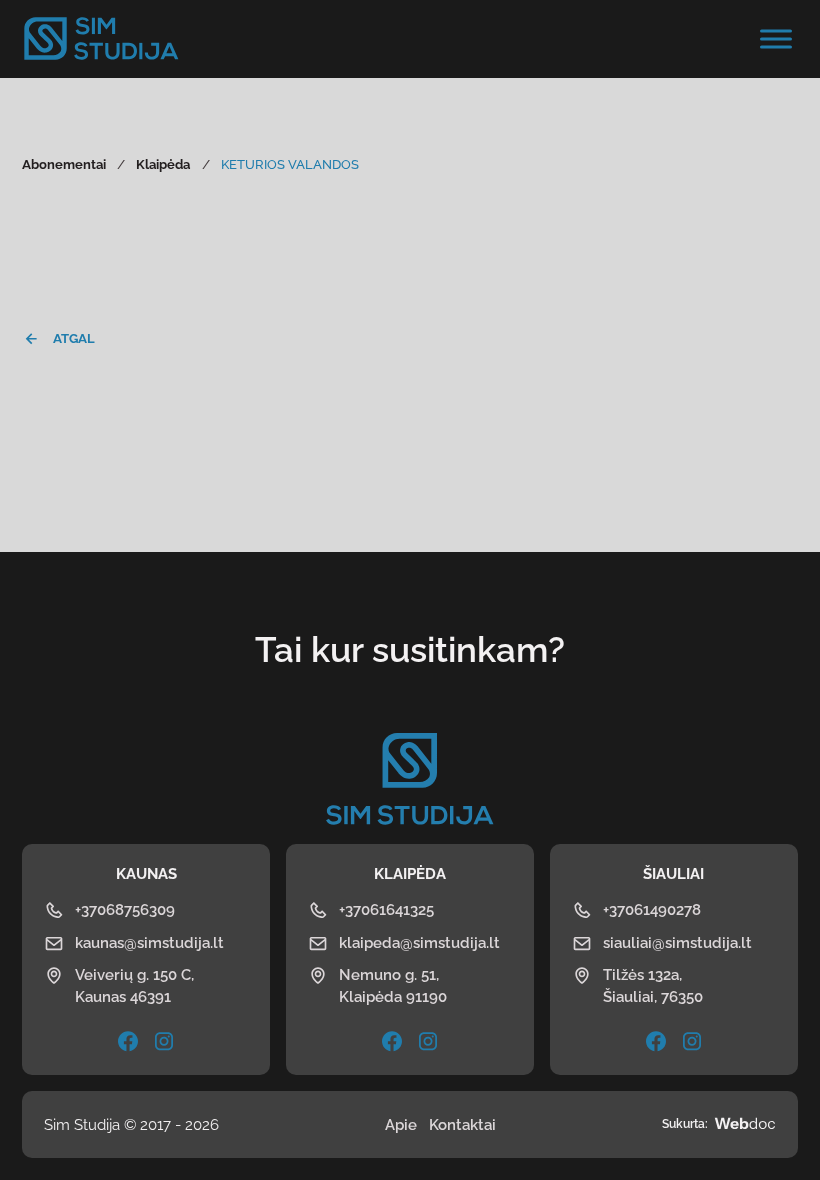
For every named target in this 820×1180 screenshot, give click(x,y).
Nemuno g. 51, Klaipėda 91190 (393, 985)
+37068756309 (125, 909)
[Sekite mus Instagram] (164, 1041)
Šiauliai (673, 873)
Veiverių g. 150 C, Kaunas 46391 (134, 985)
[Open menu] (776, 39)
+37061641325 (386, 909)
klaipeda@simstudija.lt (419, 942)
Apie (401, 1124)
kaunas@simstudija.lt (149, 942)
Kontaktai (462, 1124)
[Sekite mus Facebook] (392, 1041)
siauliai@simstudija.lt (677, 942)
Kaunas (146, 873)
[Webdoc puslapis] (745, 1125)
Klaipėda (410, 873)
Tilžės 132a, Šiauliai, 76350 (653, 985)
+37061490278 (652, 909)
